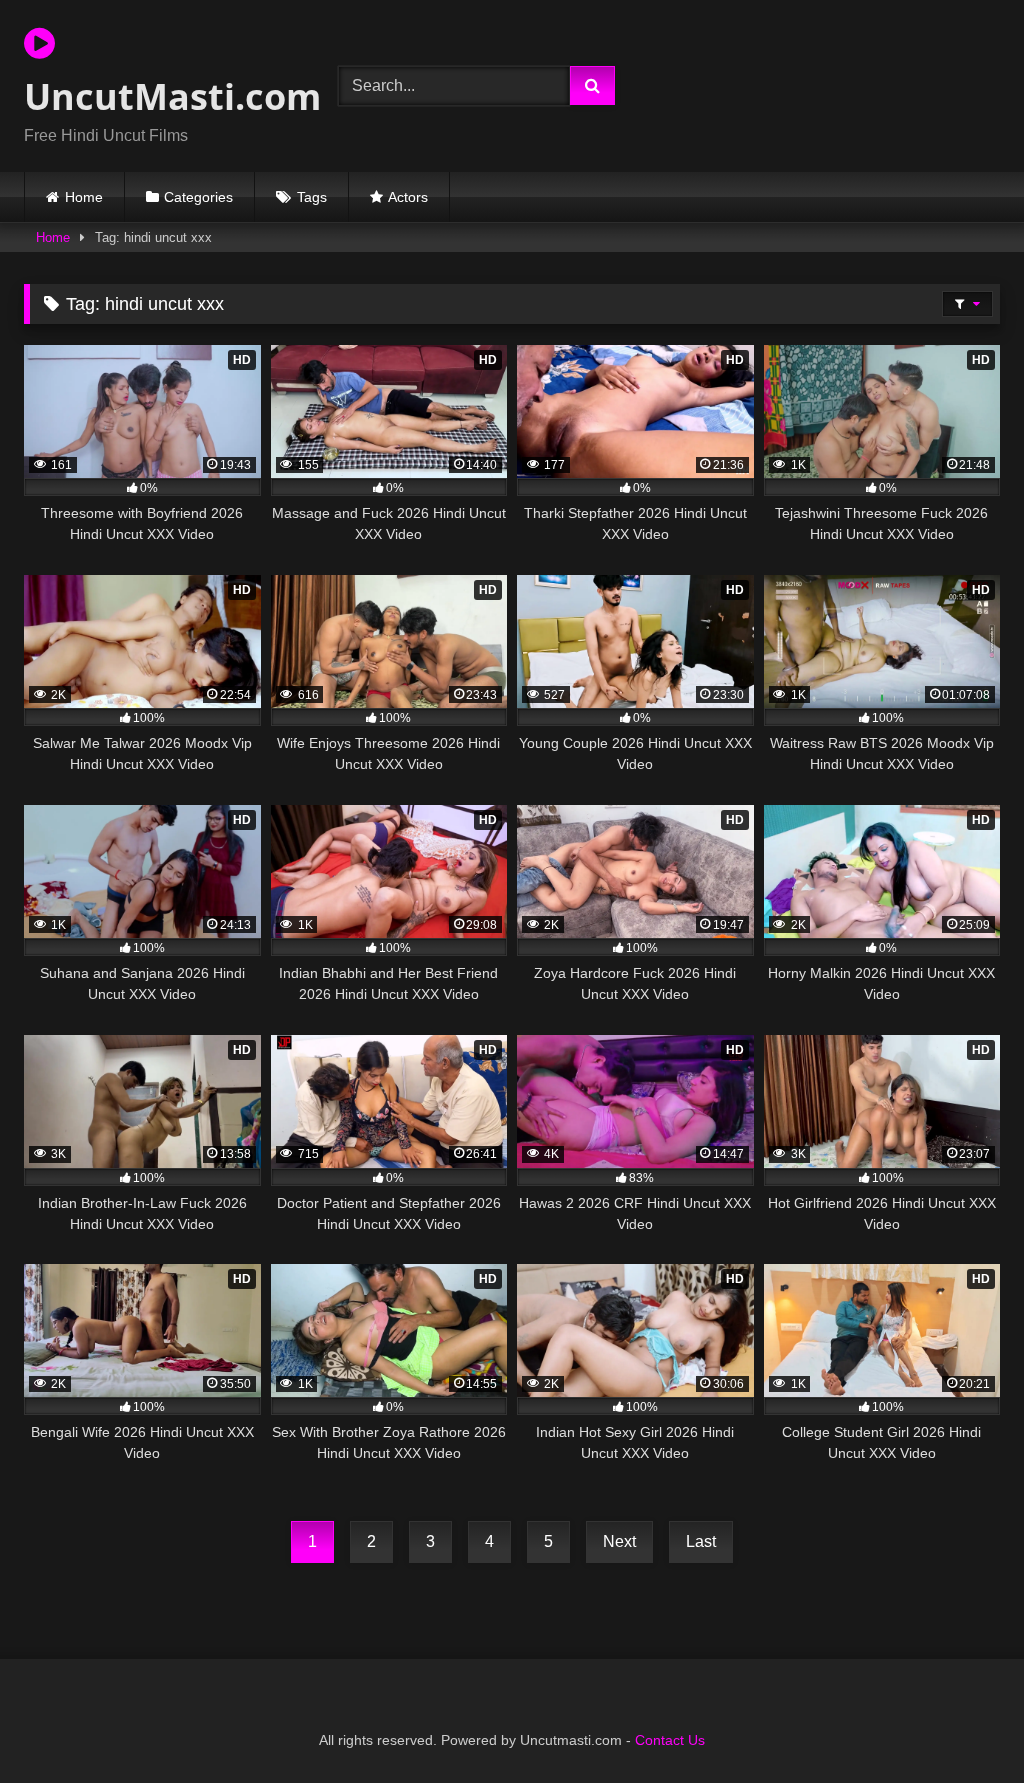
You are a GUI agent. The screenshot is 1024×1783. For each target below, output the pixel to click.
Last (701, 1541)
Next (619, 1541)
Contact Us (670, 1740)
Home (84, 197)
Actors (408, 197)
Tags (312, 197)
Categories (198, 197)
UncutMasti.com (158, 96)
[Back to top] (962, 1723)
